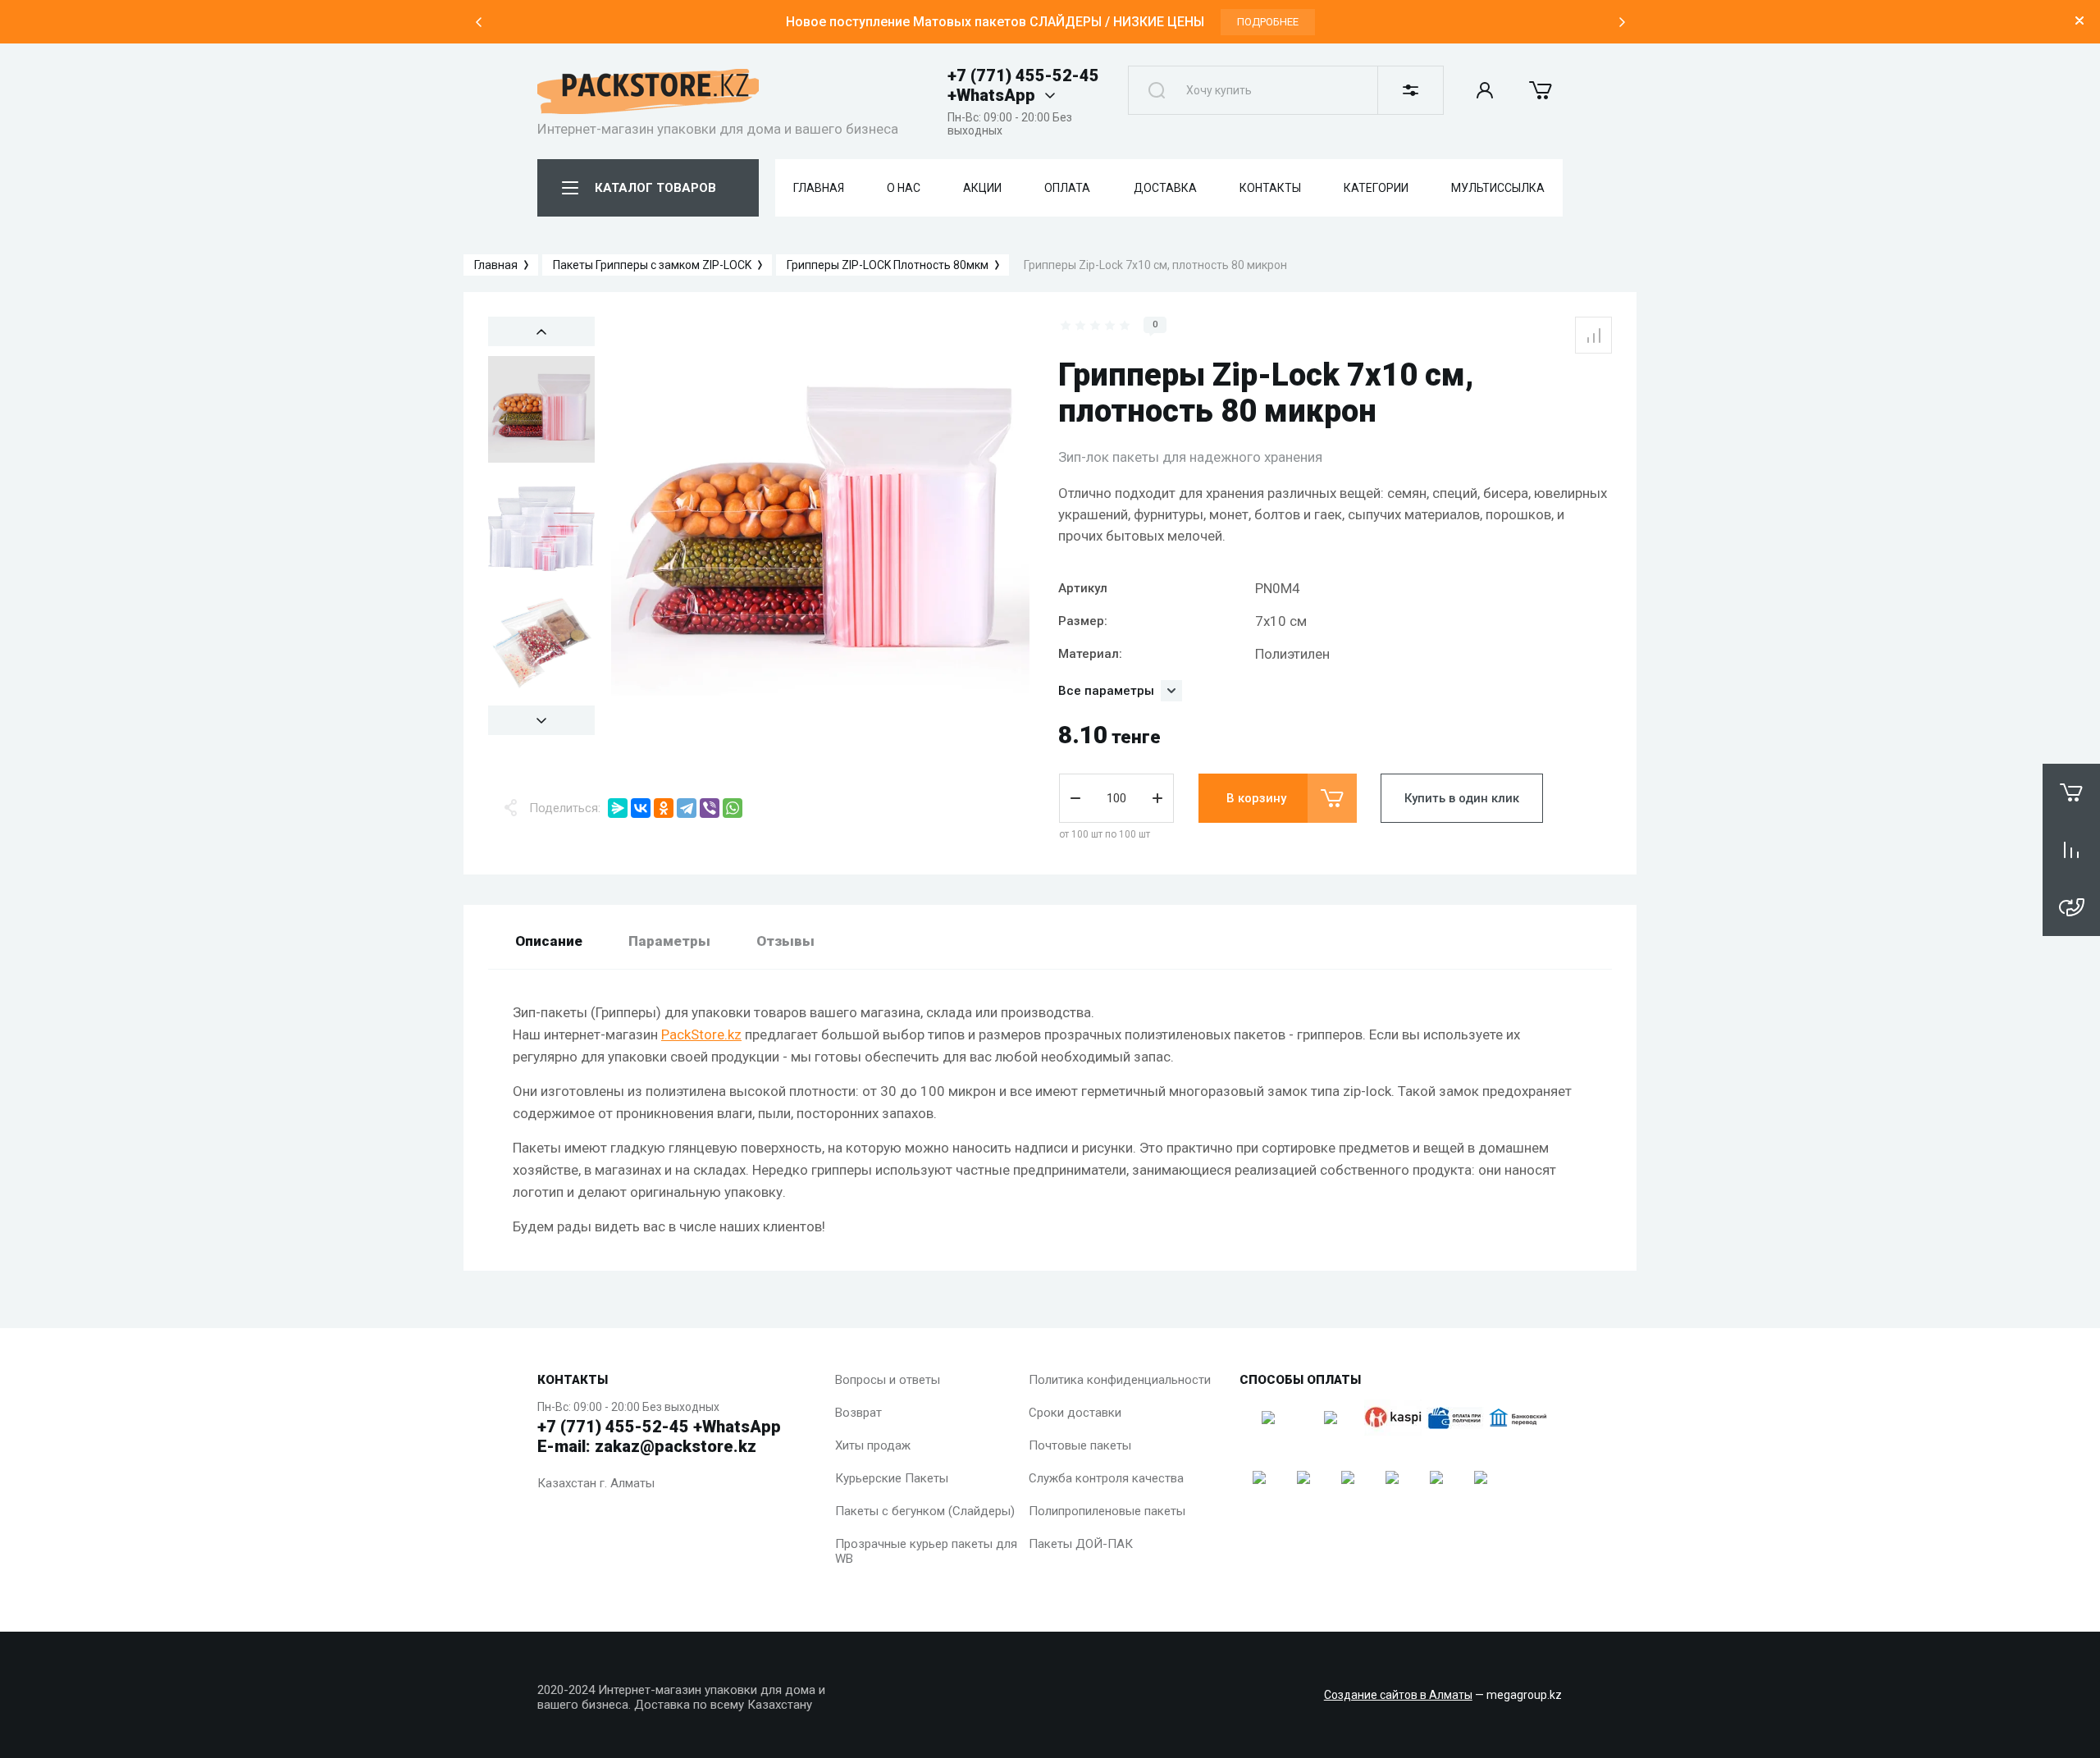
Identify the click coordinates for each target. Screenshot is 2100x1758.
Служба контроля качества (1106, 1478)
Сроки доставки (1075, 1413)
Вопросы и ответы (888, 1380)
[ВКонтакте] (641, 808)
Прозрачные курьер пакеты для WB (926, 1551)
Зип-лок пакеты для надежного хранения (1190, 457)
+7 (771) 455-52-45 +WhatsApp (1023, 85)
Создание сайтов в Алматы (1398, 1695)
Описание (549, 941)
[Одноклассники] (664, 808)
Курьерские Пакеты (892, 1478)
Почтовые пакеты (1080, 1445)
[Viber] (710, 808)
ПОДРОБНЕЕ (1268, 22)
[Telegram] (687, 808)
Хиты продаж (873, 1445)
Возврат (858, 1413)
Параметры (669, 941)
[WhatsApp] (733, 808)
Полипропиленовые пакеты (1107, 1511)
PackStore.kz (701, 1034)
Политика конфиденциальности (1120, 1380)
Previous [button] (478, 22)
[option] (1050, 22)
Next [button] (1622, 22)
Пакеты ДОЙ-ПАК (1081, 1544)
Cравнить (1593, 335)
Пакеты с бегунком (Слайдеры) (925, 1511)
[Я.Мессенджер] (618, 808)
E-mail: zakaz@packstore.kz (647, 1446)
